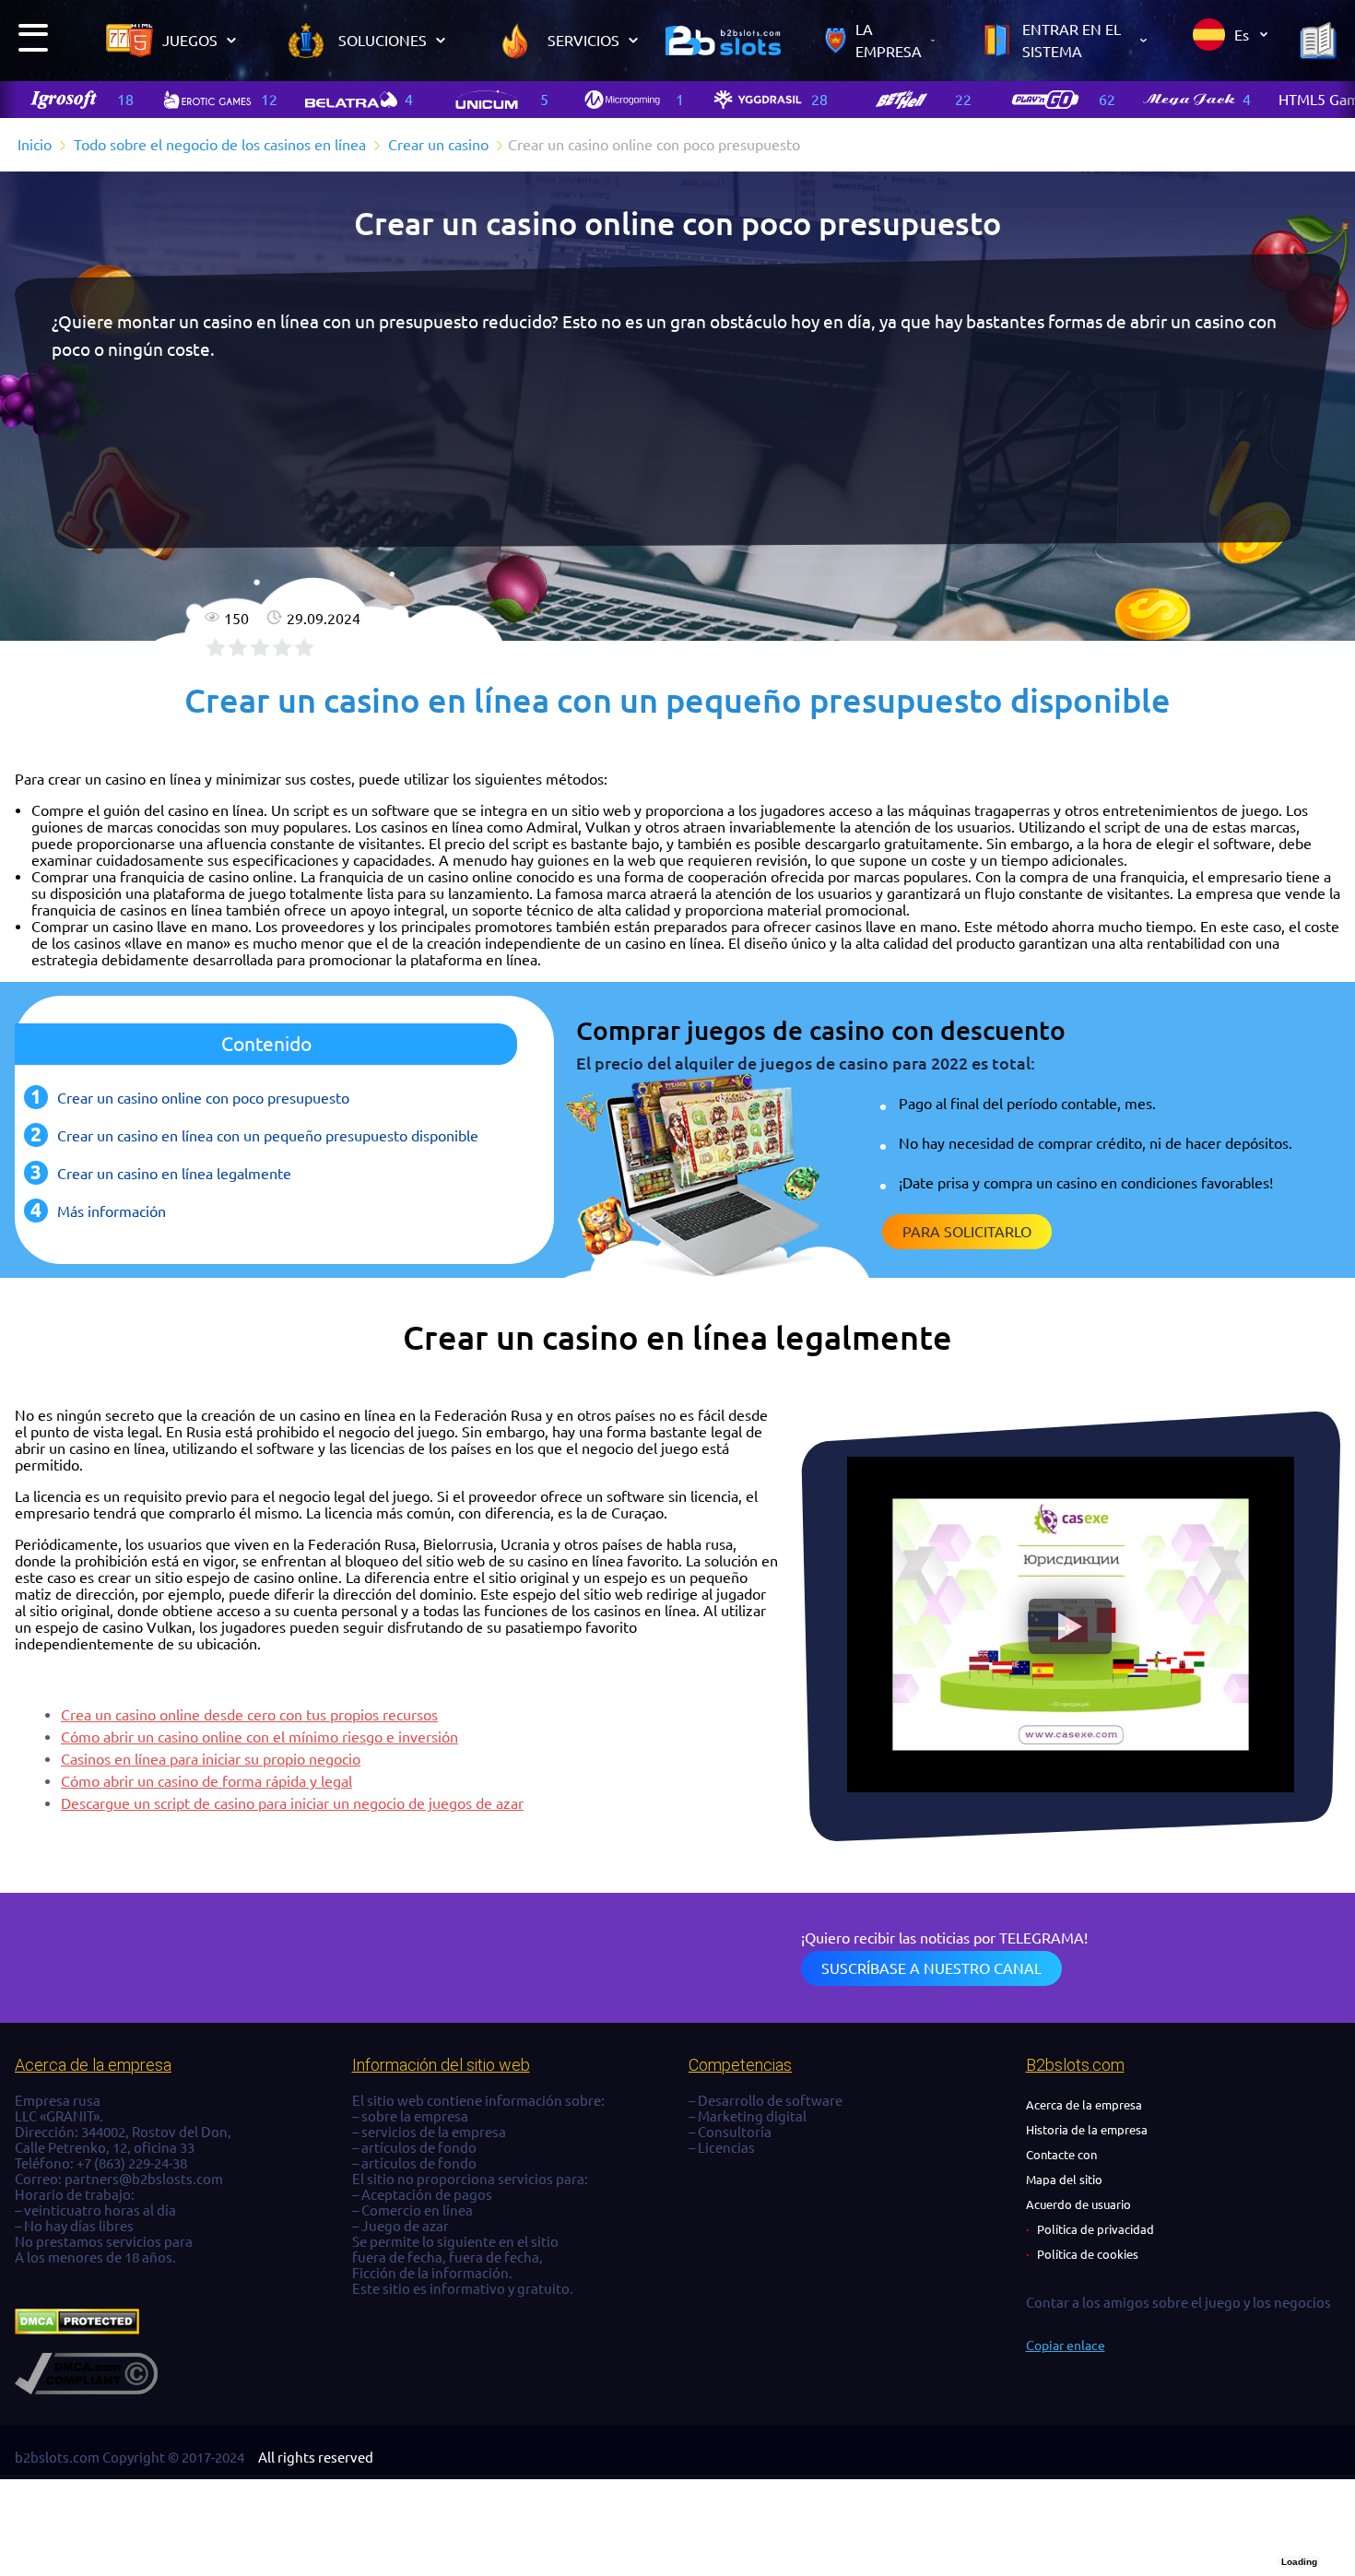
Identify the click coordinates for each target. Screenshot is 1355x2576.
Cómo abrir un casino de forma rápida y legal (206, 1781)
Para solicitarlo (967, 1232)
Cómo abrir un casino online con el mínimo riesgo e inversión (259, 1737)
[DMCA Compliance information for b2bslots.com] (86, 2389)
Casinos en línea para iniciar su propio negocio (211, 1759)
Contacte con (1061, 2155)
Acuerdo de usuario (1078, 2204)
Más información (112, 1211)
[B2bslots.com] (723, 41)
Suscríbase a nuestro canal (931, 1968)
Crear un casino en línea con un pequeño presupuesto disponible (268, 1136)
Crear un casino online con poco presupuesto (203, 1098)
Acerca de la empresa (1084, 2105)
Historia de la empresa (1087, 2130)
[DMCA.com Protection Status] (77, 2329)
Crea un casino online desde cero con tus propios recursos (249, 1715)
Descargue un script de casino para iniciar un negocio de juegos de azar (292, 1803)
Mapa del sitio (1064, 2180)
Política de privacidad (1096, 2229)
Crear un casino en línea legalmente (174, 1174)
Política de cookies (1088, 2254)
